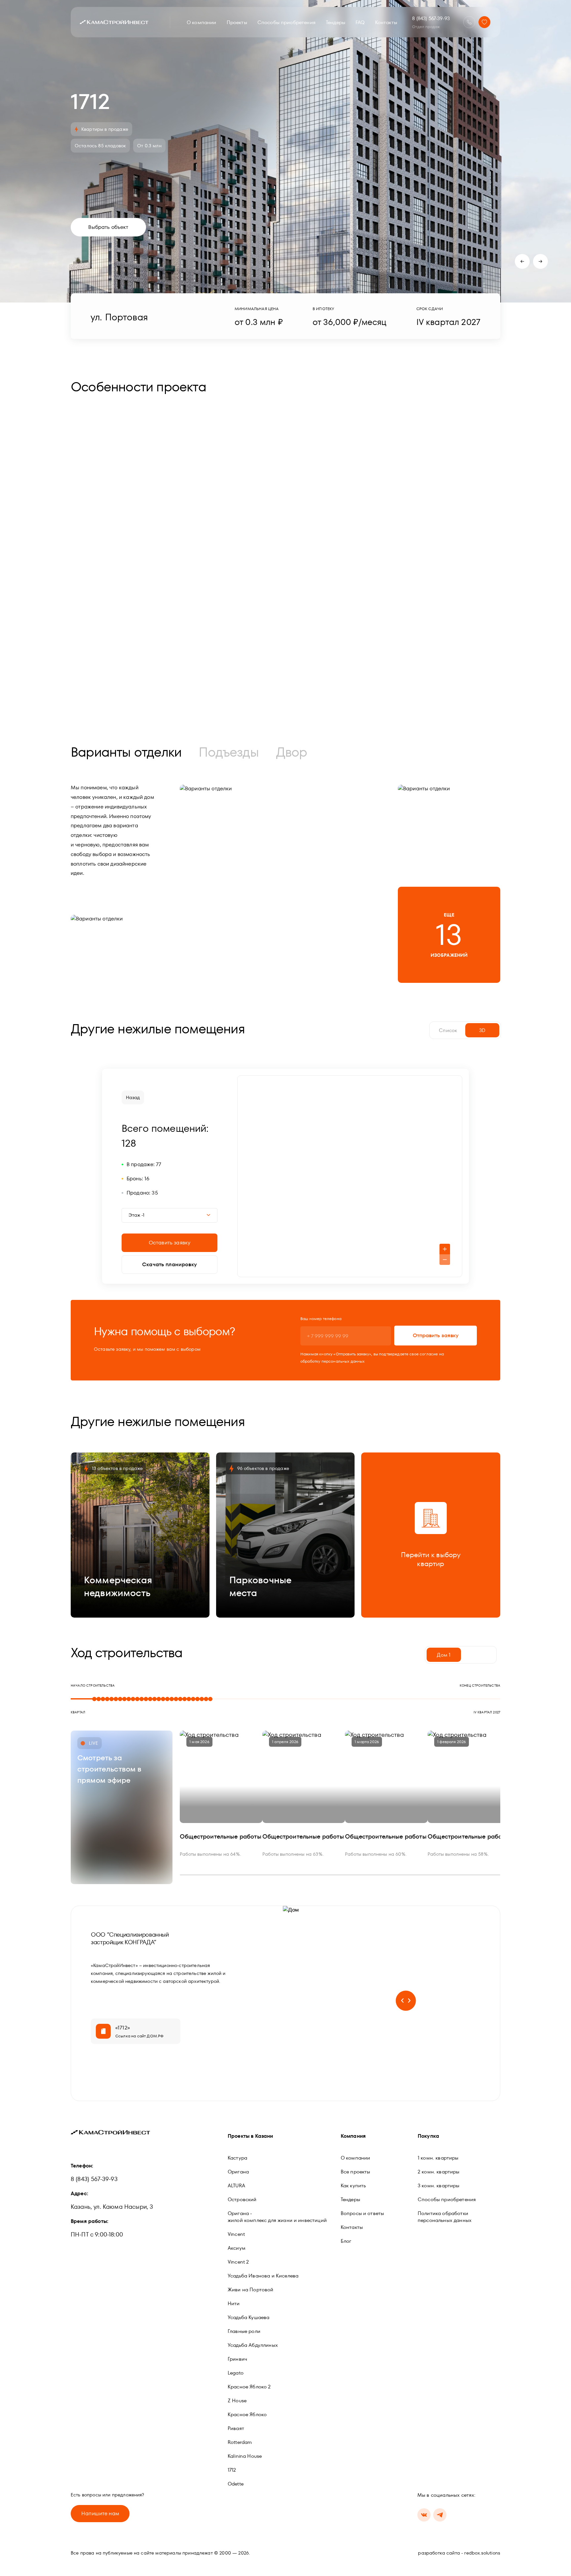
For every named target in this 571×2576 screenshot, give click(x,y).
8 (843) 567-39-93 (431, 18)
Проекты (237, 22)
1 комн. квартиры (438, 2158)
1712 (232, 2470)
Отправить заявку (436, 1335)
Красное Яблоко (247, 2414)
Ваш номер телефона (321, 1319)
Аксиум (237, 2248)
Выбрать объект (108, 227)
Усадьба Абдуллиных (253, 2345)
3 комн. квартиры (439, 2185)
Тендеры (336, 22)
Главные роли (244, 2331)
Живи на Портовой (251, 2290)
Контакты (386, 22)
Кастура (237, 2158)
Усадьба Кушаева (248, 2317)
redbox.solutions (482, 2553)
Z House (237, 2400)
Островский (242, 2199)
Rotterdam (240, 2442)
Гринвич (237, 2359)
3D (482, 1030)
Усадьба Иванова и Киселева (263, 2276)
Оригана (238, 2172)
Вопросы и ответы (362, 2213)
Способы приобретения (286, 22)
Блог (346, 2241)
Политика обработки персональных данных (445, 2217)
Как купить (353, 2185)
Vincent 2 (238, 2262)
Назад (133, 1097)
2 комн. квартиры (439, 2172)
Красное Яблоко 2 (249, 2387)
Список (448, 1030)
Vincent (236, 2234)
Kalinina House (245, 2456)
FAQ (360, 22)
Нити (234, 2303)
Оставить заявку (170, 1243)
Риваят (236, 2428)
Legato (236, 2373)
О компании (202, 22)
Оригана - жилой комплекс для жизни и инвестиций (278, 2217)
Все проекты (356, 2172)
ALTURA (236, 2185)
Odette (236, 2484)
